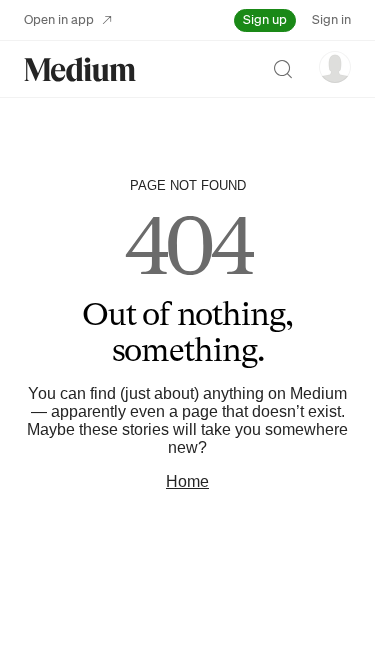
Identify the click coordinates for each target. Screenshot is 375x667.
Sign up (265, 19)
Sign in (331, 19)
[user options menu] (335, 67)
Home (187, 481)
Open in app (59, 19)
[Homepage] (80, 69)
